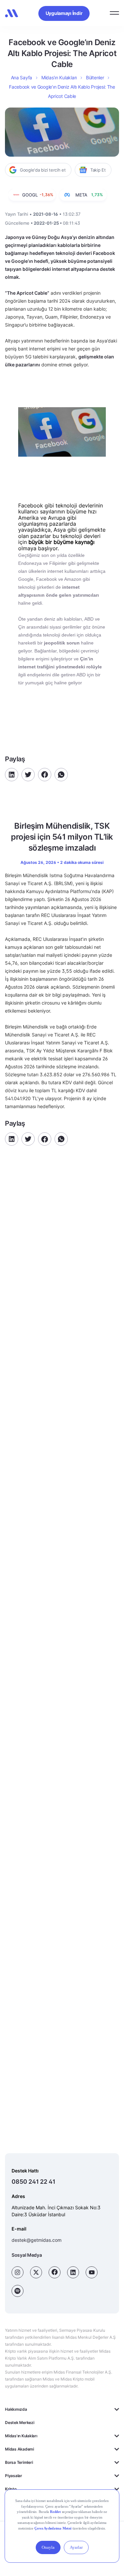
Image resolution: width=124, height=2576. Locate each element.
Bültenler (95, 77)
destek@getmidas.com (37, 2240)
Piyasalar (14, 2476)
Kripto (11, 2489)
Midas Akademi (20, 2449)
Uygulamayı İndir (64, 13)
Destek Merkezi (20, 2423)
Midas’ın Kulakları (59, 77)
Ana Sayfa (21, 77)
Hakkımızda (16, 2409)
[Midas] (12, 13)
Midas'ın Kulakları (21, 2436)
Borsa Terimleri (19, 2462)
